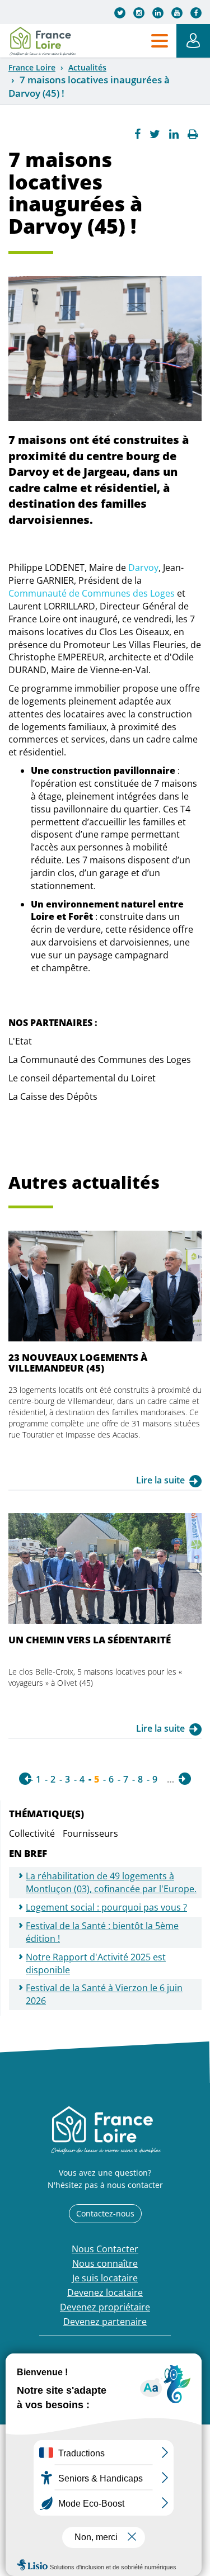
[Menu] (160, 41)
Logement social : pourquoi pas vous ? (106, 1907)
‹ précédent (25, 1779)
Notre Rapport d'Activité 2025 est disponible (96, 1963)
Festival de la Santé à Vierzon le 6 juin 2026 (104, 1994)
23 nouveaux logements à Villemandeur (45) (78, 1362)
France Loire (32, 67)
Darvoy (143, 568)
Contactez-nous (105, 2213)
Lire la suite (160, 1480)
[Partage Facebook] (137, 134)
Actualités (87, 67)
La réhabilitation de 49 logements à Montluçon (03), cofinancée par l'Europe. (111, 1882)
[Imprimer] (193, 134)
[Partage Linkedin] (174, 134)
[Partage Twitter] (155, 134)
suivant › (185, 1779)
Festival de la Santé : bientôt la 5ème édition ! (102, 1932)
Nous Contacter (105, 2249)
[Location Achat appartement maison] (42, 41)
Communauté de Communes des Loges (92, 593)
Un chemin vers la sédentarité (90, 1640)
